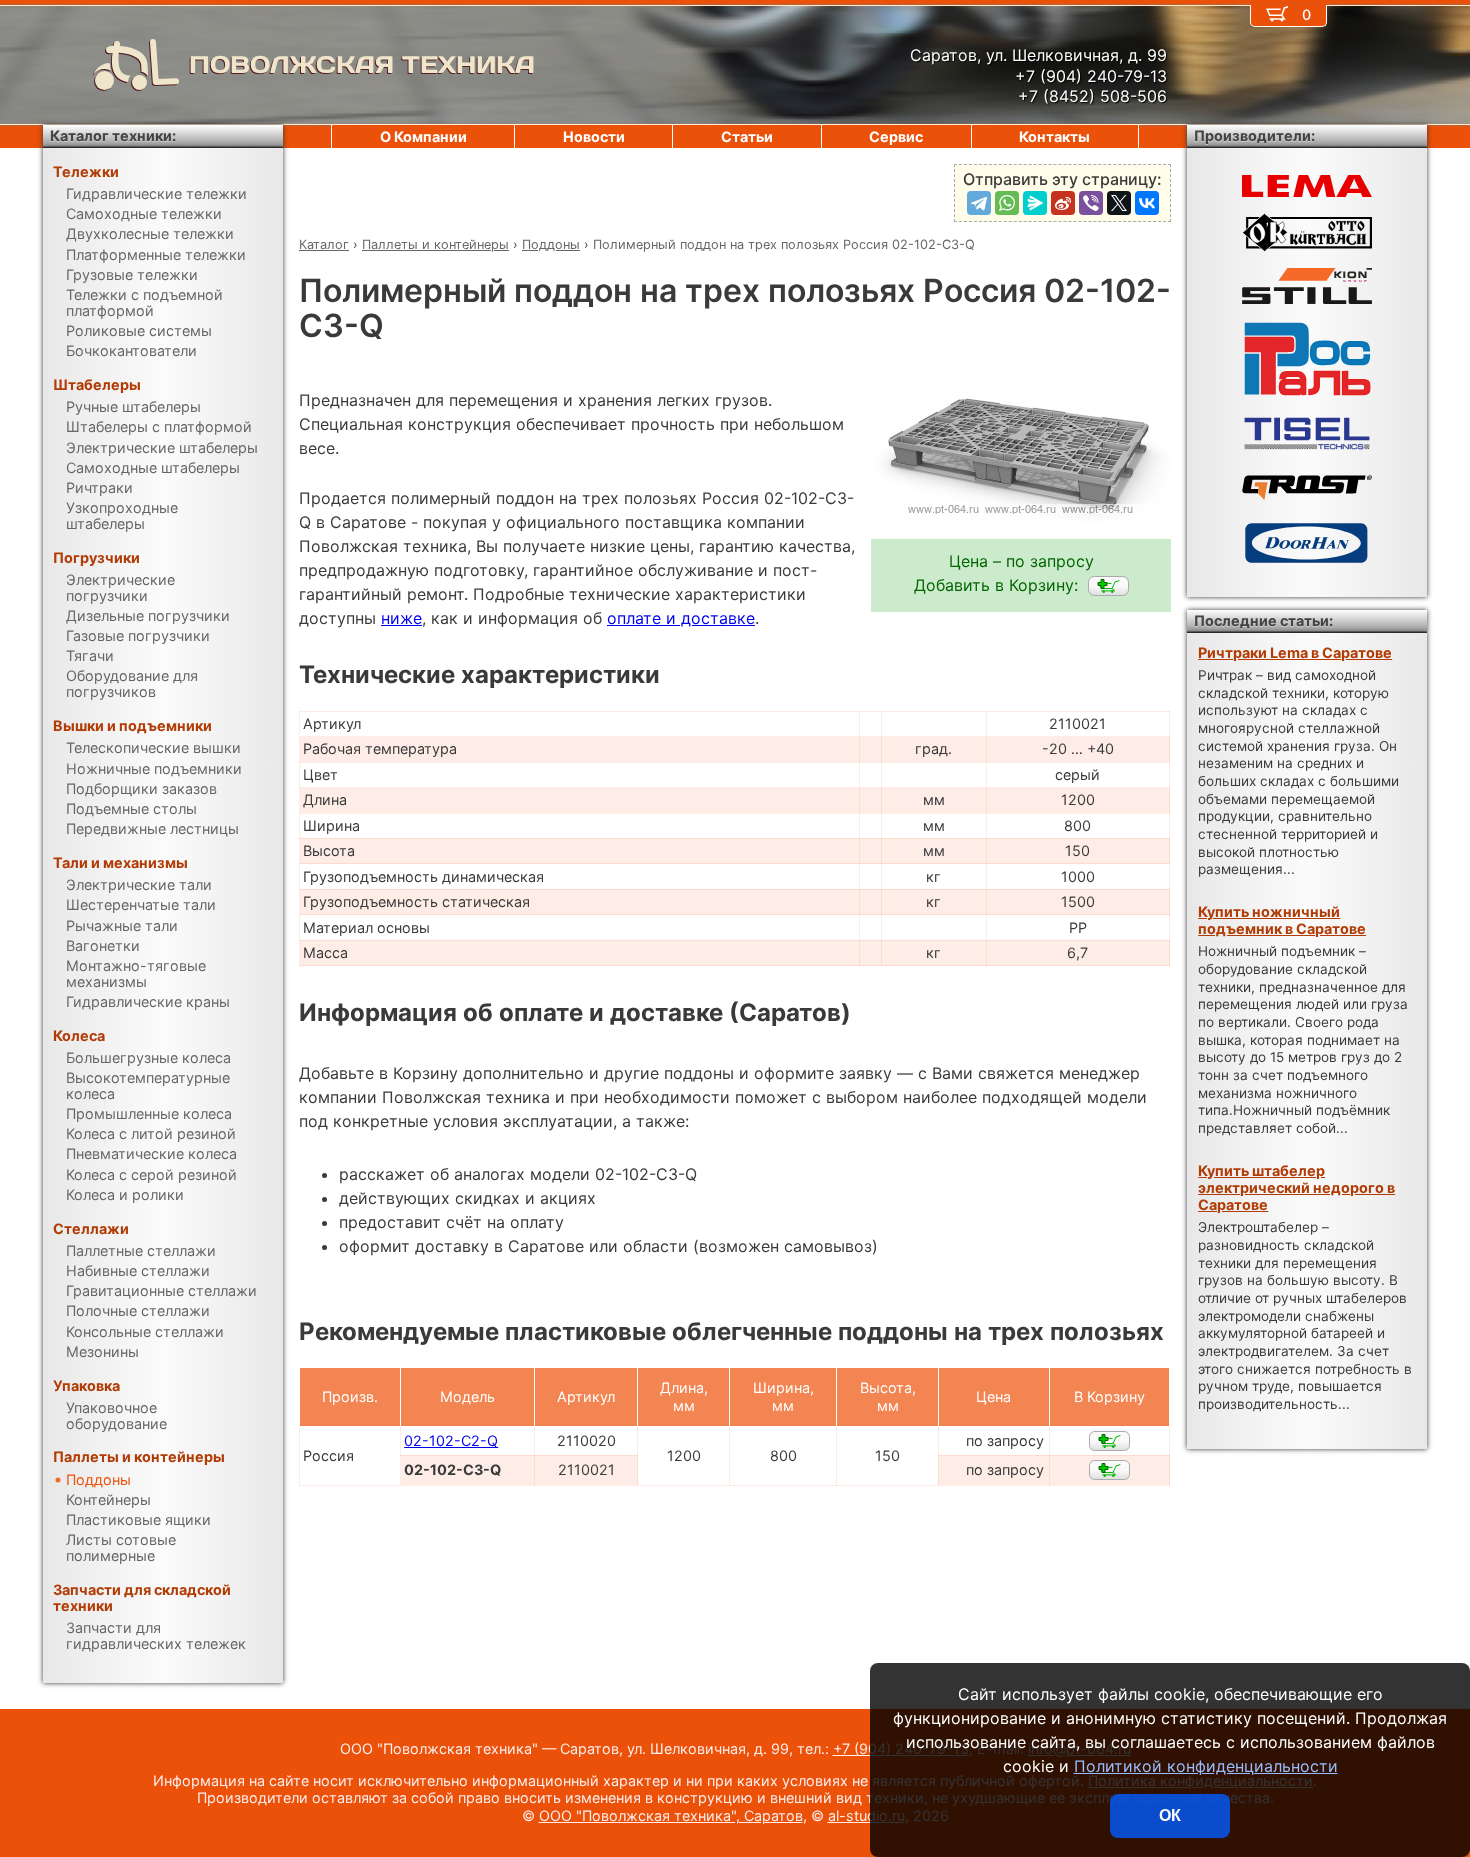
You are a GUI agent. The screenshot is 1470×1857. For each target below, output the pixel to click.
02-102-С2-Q (451, 1440)
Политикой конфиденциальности (1206, 1766)
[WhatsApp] (1007, 203)
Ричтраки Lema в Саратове (1295, 652)
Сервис (896, 136)
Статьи (747, 136)
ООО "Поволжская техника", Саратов (671, 1815)
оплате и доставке (681, 618)
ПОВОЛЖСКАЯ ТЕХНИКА (362, 64)
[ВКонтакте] (1147, 203)
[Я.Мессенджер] (1035, 203)
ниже (401, 618)
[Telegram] (979, 203)
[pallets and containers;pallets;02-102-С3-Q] (1108, 586)
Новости (594, 136)
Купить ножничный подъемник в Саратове (1282, 920)
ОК (1170, 1815)
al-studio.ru (866, 1815)
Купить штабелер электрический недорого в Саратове (1296, 1188)
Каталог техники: (113, 135)
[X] (1119, 203)
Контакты (1054, 136)
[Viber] (1091, 203)
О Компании (423, 136)
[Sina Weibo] (1063, 203)
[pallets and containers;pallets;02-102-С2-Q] (1109, 1441)
